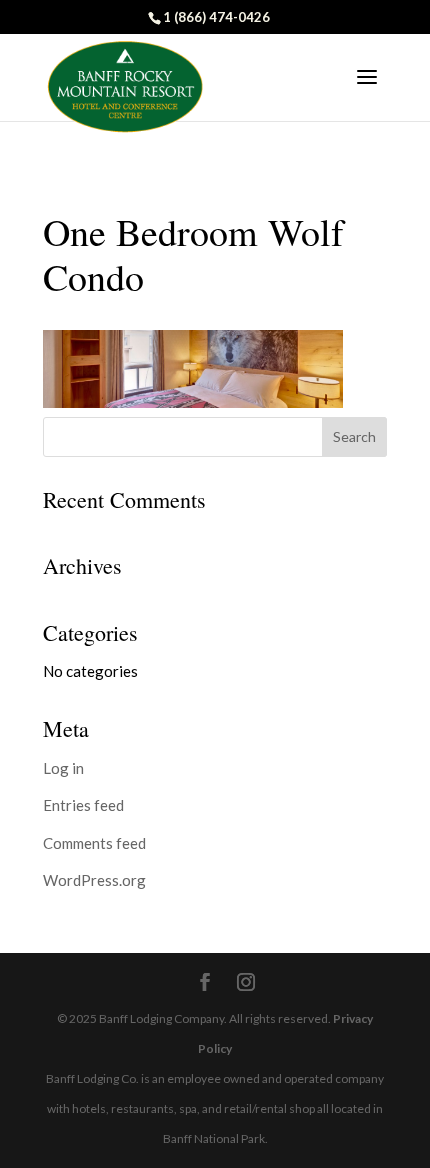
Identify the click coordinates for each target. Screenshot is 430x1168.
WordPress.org (94, 880)
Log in (63, 768)
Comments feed (94, 843)
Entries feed (83, 805)
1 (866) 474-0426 (216, 17)
